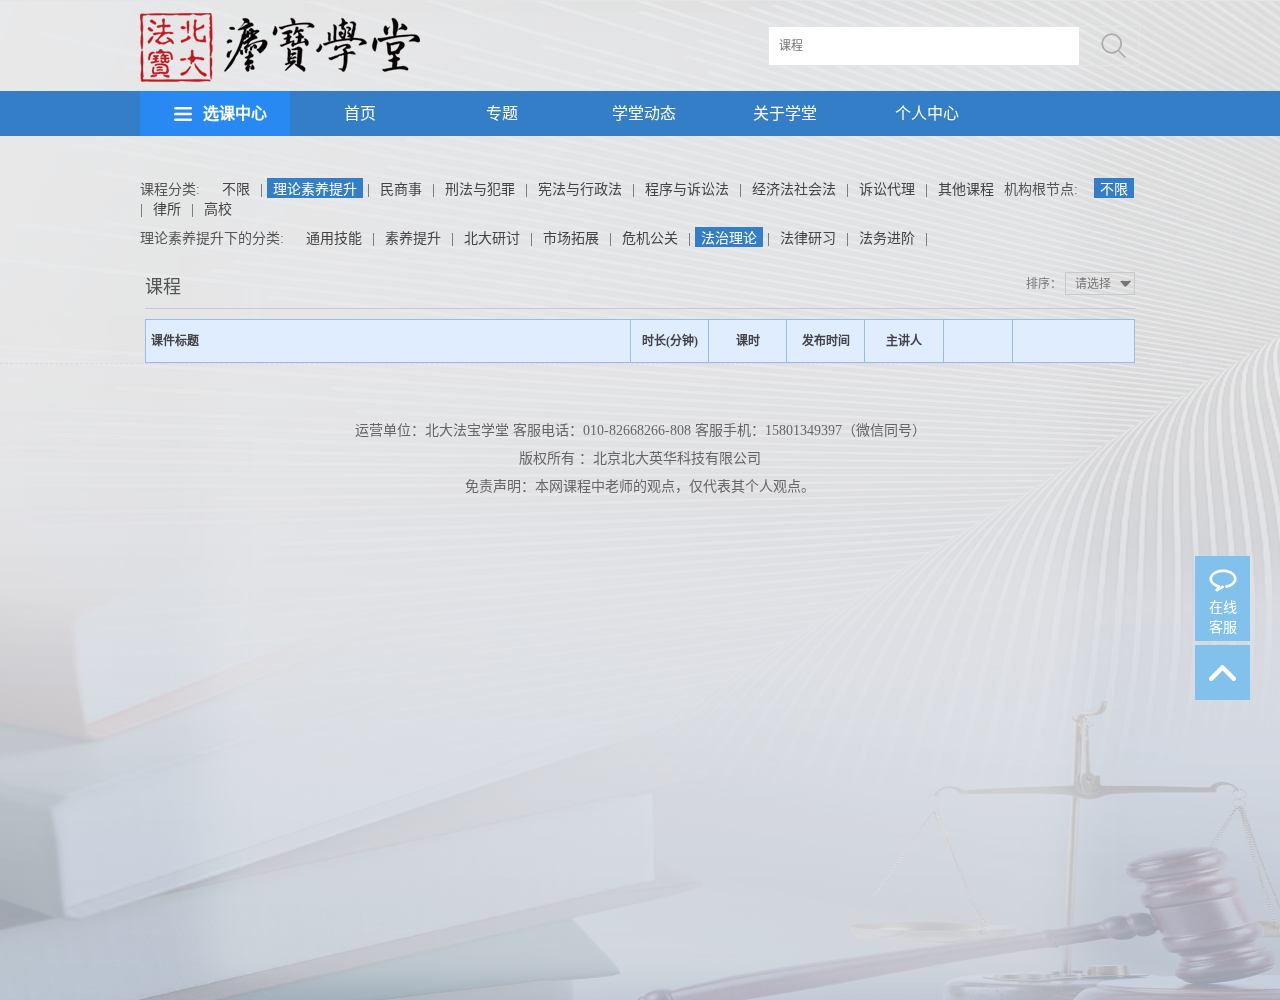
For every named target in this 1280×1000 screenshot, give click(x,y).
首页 (360, 113)
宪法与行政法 (580, 189)
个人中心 (927, 113)
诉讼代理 (887, 189)
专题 (502, 113)
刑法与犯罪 (480, 189)
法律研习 (808, 238)
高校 (218, 209)
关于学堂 (785, 113)
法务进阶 (887, 238)
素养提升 (413, 238)
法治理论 (729, 238)
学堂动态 (644, 113)
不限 (236, 189)
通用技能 (334, 238)
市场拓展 (571, 238)
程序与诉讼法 (687, 189)
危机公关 (650, 238)
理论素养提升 (315, 189)
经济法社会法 (794, 189)
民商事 (401, 189)
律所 (167, 209)
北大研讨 (492, 238)
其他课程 (966, 189)
